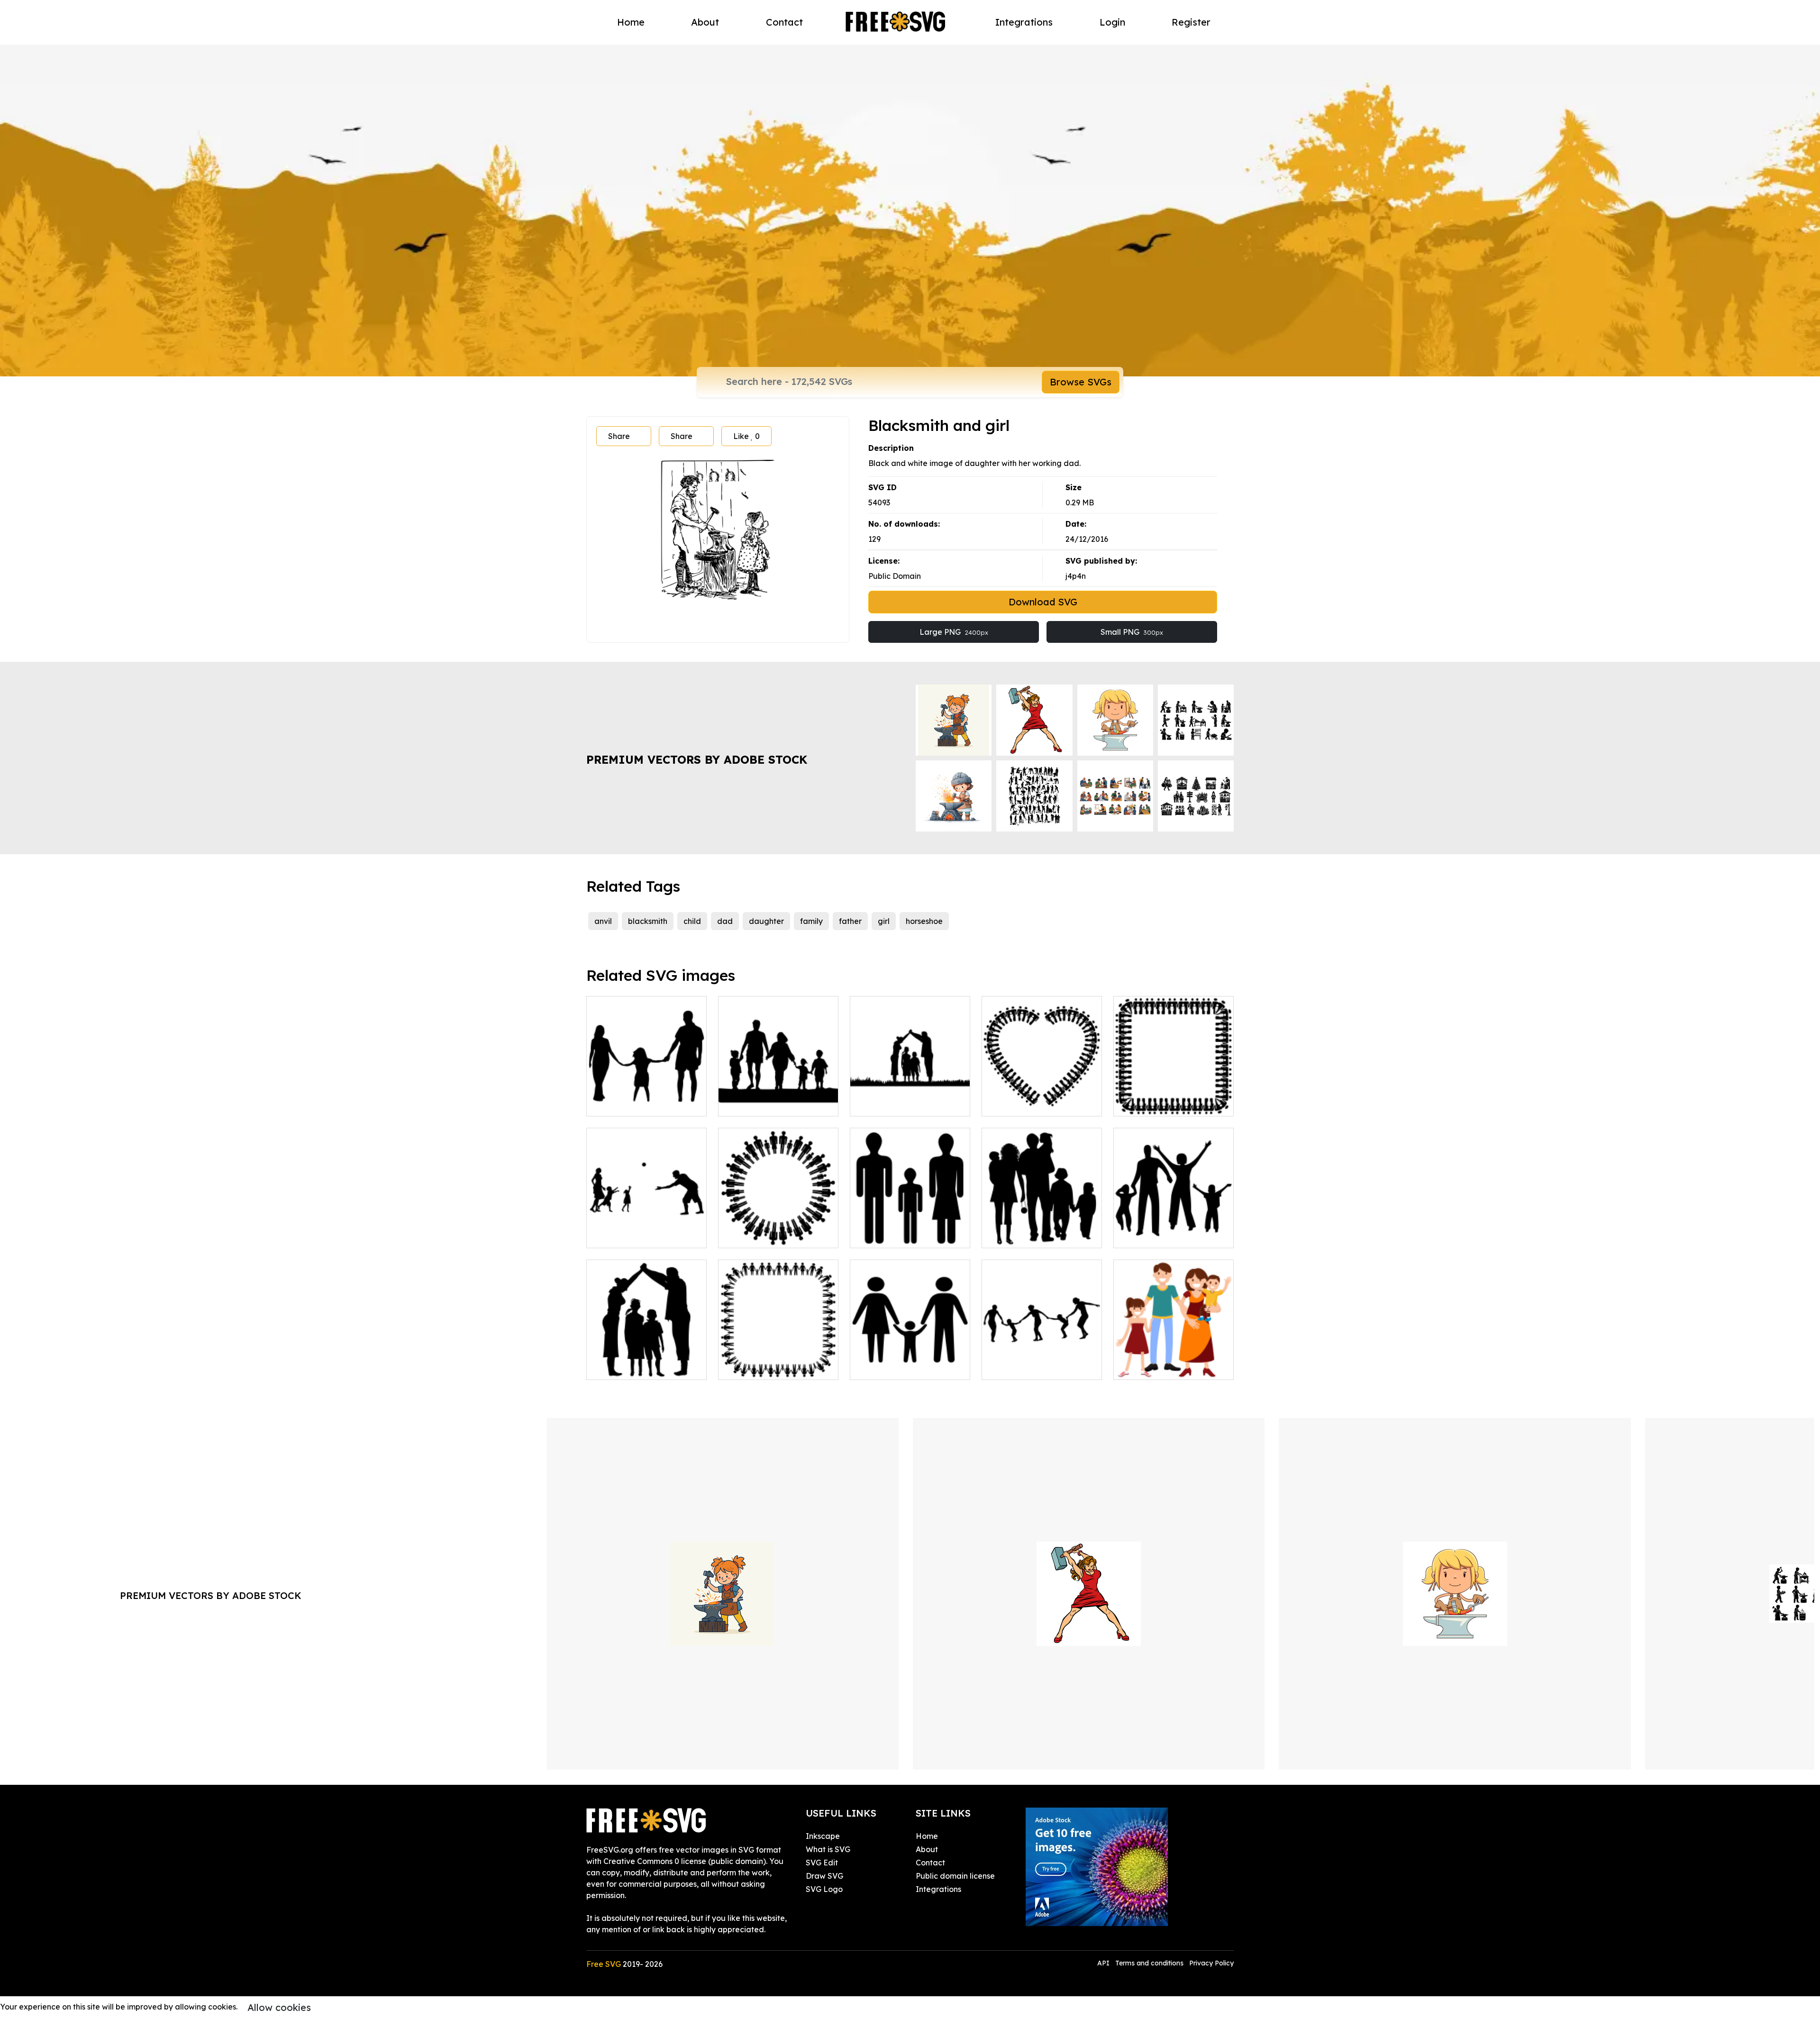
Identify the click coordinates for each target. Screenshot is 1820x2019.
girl (884, 921)
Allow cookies (279, 2007)
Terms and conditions (1149, 1963)
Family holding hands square (778, 1361)
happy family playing (635, 1367)
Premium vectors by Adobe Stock (697, 759)
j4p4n (1076, 576)
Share (619, 436)
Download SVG (1043, 602)
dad (725, 921)
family (811, 921)
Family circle (752, 1235)
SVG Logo (824, 1889)
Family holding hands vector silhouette (1042, 1361)
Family (741, 1103)
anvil (603, 921)
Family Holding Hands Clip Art (1174, 1097)
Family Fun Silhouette (637, 1235)
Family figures (886, 1235)
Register (1191, 22)
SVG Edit (822, 1863)
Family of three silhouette (643, 1103)
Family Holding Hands (1033, 1103)
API (1104, 1963)
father (850, 921)
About (705, 22)
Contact (784, 22)
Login (1112, 22)
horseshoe (924, 921)
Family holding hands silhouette (910, 1361)
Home (631, 22)
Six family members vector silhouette (1042, 1229)
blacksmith (648, 921)
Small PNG (1132, 632)
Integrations (1024, 22)
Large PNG (954, 632)
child (692, 921)
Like (746, 436)
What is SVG (828, 1849)
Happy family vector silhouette (1174, 1229)
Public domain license (955, 1876)
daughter (766, 921)
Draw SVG (824, 1876)
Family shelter (886, 1103)
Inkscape (823, 1836)
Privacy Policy (1211, 1963)
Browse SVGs (1081, 382)
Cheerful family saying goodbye (1174, 1361)
